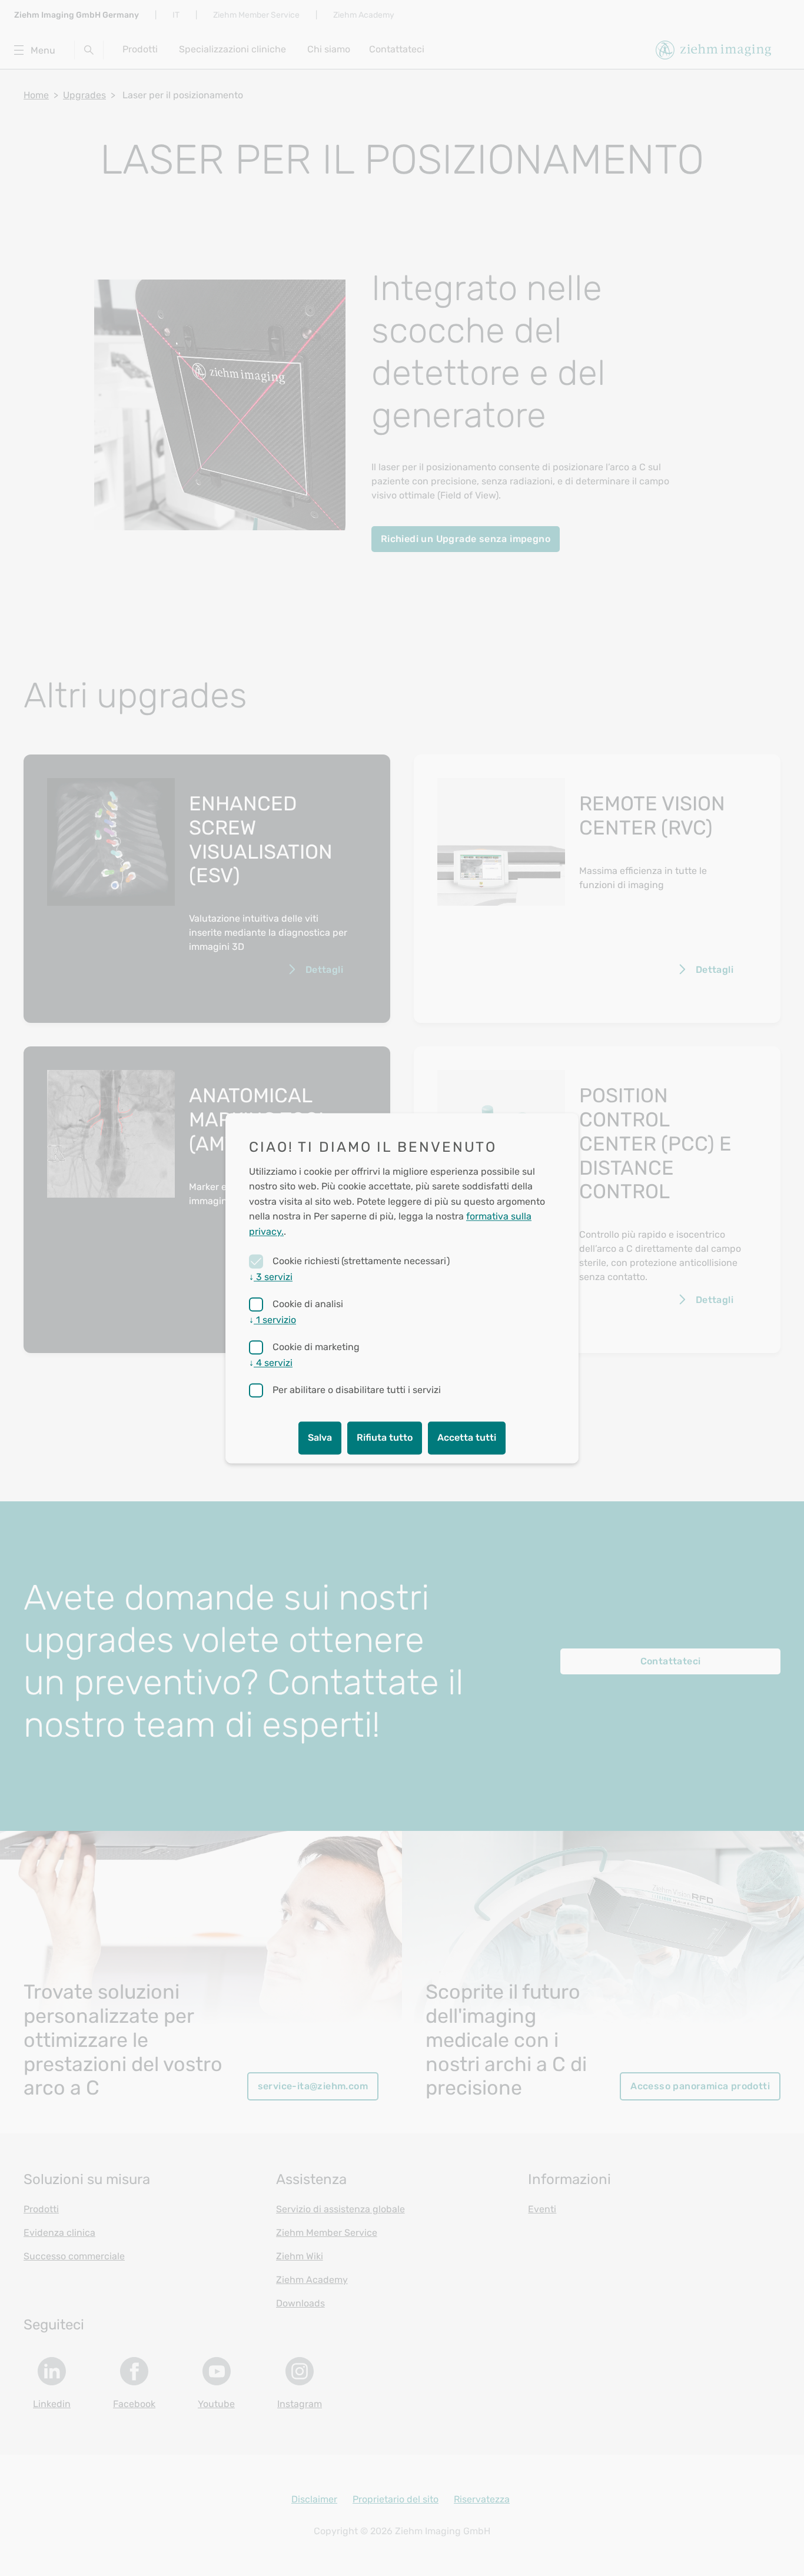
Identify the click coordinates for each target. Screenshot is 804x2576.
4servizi (271, 1363)
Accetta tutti (467, 1437)
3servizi (271, 1277)
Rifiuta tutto (385, 1437)
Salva (320, 1437)
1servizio (273, 1320)
